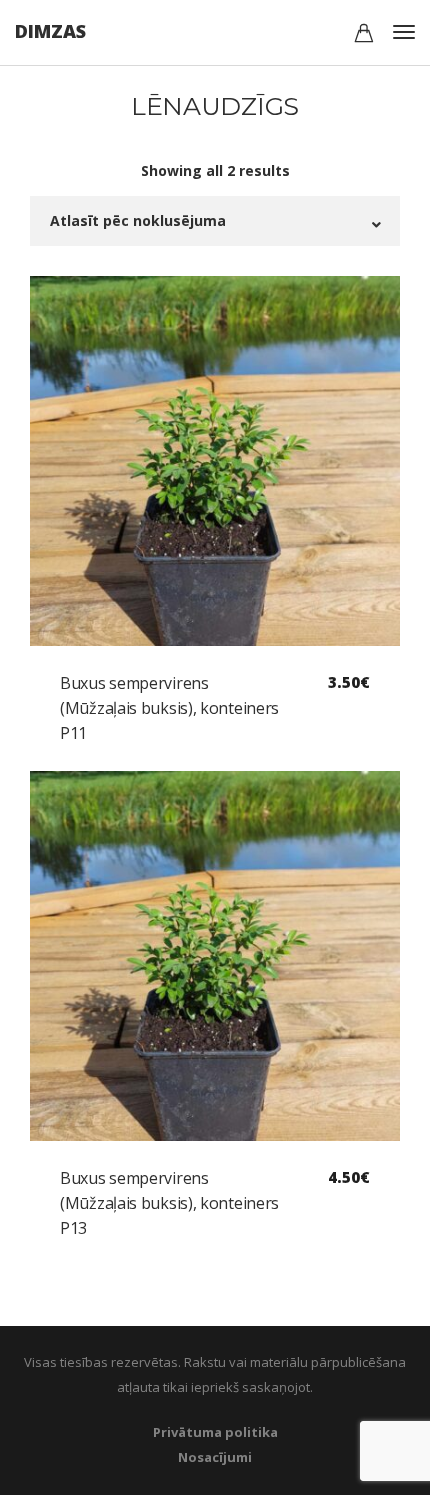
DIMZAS (50, 31)
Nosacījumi (215, 1457)
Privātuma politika (215, 1432)
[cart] (364, 35)
